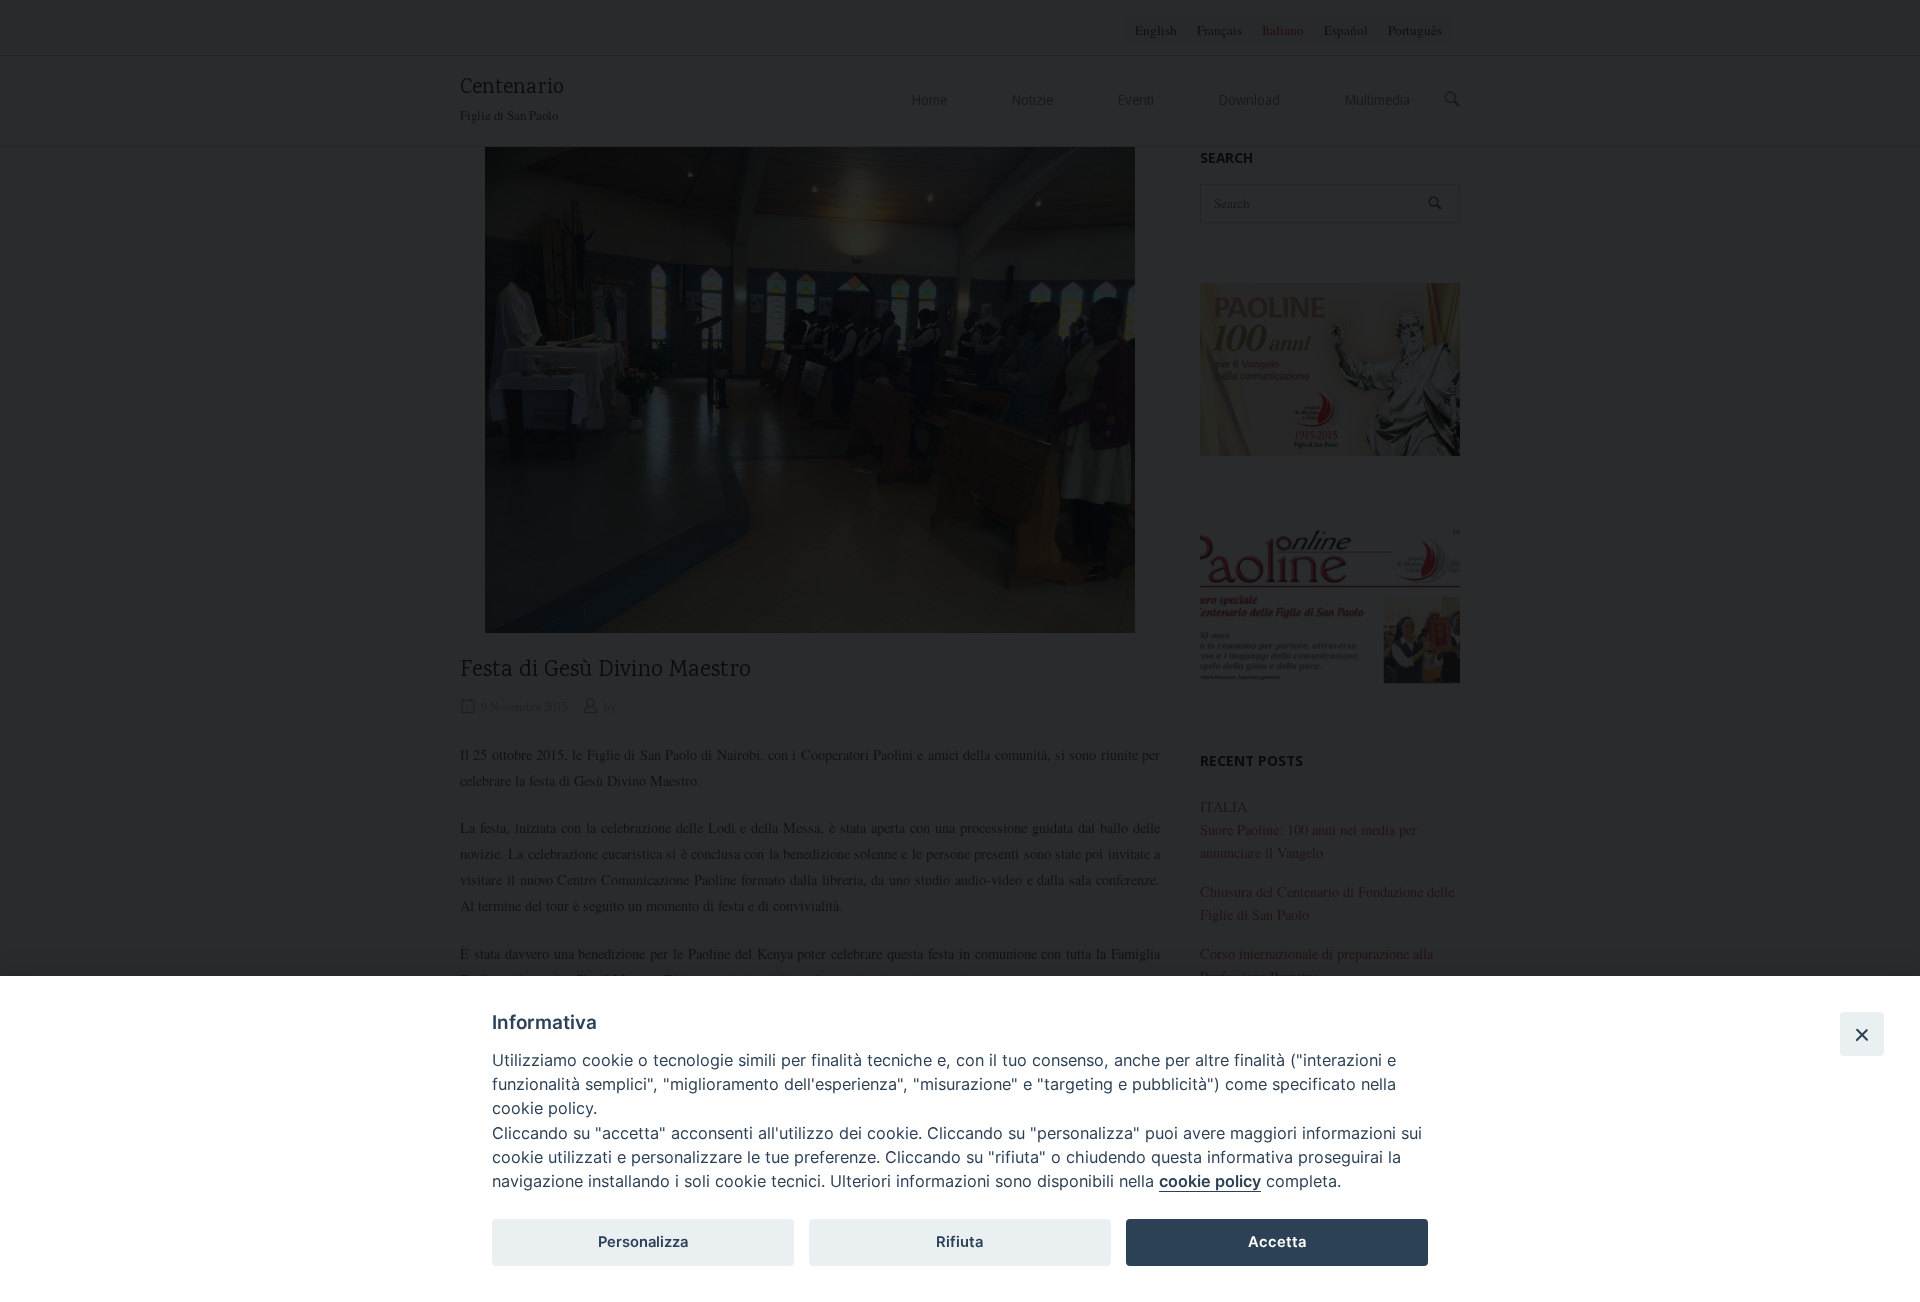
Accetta (1277, 1242)
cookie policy (1210, 1181)
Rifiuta (959, 1242)
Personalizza (643, 1242)
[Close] (1862, 1034)
